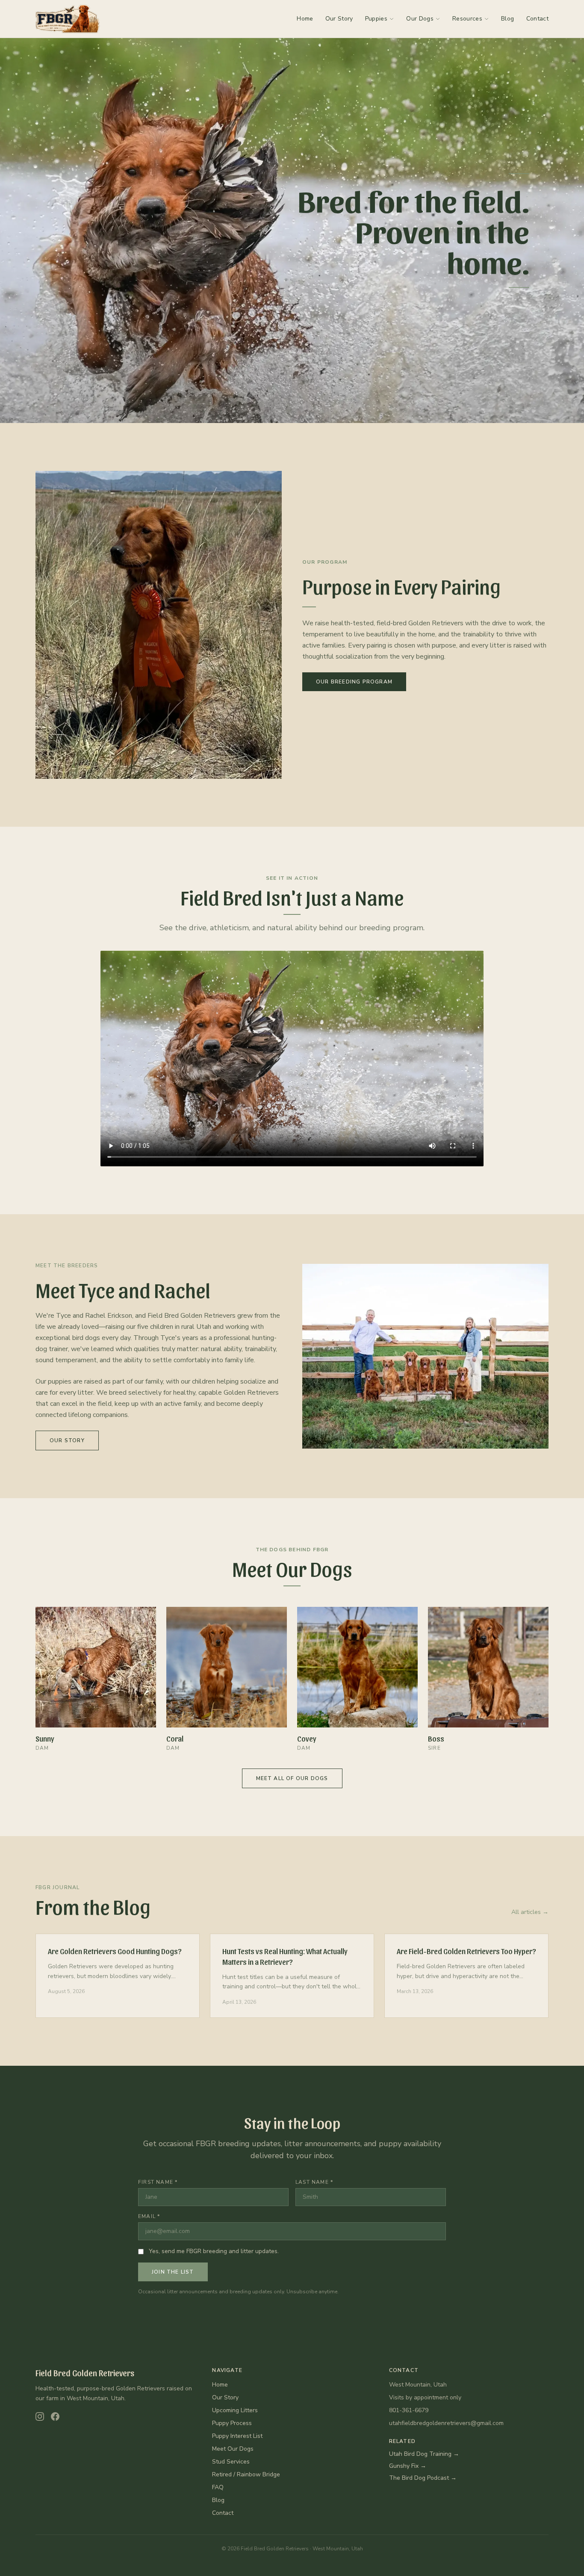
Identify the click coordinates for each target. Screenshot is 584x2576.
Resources (467, 19)
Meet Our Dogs (233, 2449)
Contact (537, 19)
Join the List (173, 2272)
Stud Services (231, 2462)
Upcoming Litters (235, 2410)
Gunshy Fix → (408, 2466)
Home (305, 19)
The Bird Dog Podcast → (423, 2478)
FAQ (218, 2487)
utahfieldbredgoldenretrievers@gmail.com (446, 2423)
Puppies (376, 19)
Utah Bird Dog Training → (424, 2454)
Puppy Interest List (237, 2436)
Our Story (339, 19)
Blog (507, 19)
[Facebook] (55, 2416)
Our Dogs (420, 19)
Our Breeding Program (354, 682)
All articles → (530, 1912)
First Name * (158, 2182)
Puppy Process (232, 2423)
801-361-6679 (409, 2410)
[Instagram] (40, 2416)
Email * (149, 2216)
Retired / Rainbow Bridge (246, 2474)
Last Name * (314, 2182)
